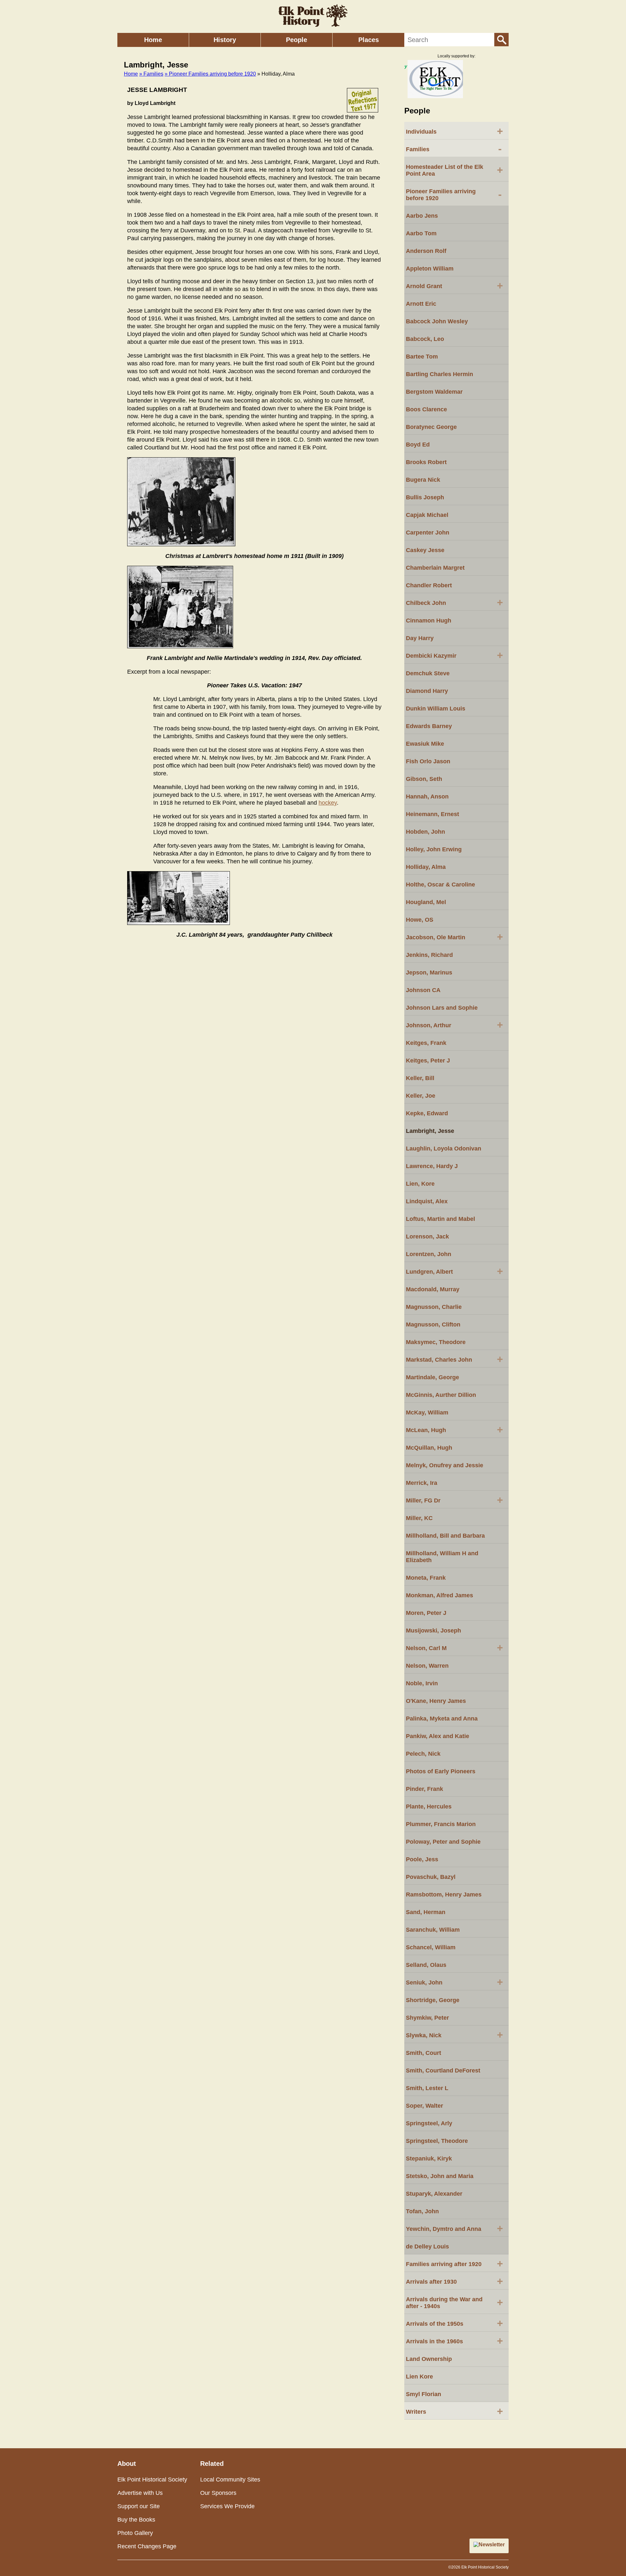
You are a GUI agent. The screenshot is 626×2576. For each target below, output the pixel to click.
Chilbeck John (455, 602)
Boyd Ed (418, 445)
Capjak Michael (427, 515)
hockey (328, 803)
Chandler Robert (429, 585)
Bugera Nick (423, 480)
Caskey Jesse (425, 550)
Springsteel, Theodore (437, 2141)
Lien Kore (419, 2377)
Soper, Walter (425, 2106)
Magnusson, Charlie (434, 1307)
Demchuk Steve (428, 673)
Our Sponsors (218, 2493)
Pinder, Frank (425, 1789)
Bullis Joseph (425, 497)
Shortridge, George (433, 2000)
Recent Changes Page (147, 2546)
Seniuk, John (455, 1982)
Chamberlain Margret (435, 568)
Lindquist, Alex (427, 1201)
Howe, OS (420, 920)
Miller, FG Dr (455, 1500)
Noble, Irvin (422, 1683)
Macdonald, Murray (433, 1289)
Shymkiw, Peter (427, 2018)
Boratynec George (431, 427)
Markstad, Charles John (455, 1359)
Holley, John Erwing (434, 849)
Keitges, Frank (426, 1043)
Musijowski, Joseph (433, 1631)
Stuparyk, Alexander (434, 2194)
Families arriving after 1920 (455, 2263)
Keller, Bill (420, 1078)
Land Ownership (429, 2359)
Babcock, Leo (425, 339)
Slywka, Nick (455, 2035)
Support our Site (139, 2506)
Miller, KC (419, 1518)
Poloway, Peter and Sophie (443, 1842)
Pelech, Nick (423, 1754)
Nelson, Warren (427, 1666)
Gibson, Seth (424, 779)
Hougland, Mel (426, 902)
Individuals (455, 131)
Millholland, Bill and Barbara (445, 1536)
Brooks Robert (426, 462)
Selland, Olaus (426, 1965)
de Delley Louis (427, 2247)
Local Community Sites (230, 2480)
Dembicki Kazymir (455, 655)
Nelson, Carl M (455, 1647)
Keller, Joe (421, 1096)
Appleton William (430, 269)
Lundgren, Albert (455, 1271)
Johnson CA (423, 990)
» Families (151, 74)
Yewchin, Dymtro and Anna (455, 2228)
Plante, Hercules (429, 1807)
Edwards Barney (429, 726)
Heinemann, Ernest (432, 814)
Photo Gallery (135, 2533)
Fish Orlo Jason (428, 761)
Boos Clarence (426, 409)
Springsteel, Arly (429, 2123)
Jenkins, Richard (429, 955)
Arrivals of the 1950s (455, 2323)
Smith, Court (424, 2053)
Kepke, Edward (427, 1113)
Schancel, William (431, 1947)
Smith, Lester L (427, 2088)
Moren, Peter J (426, 1613)
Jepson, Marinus (429, 973)
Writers (455, 2411)
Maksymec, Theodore (436, 1342)
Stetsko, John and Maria (440, 2176)
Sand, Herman (426, 1912)
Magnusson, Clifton (433, 1325)
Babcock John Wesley (437, 321)
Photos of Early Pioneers (441, 1771)
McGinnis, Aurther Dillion (441, 1395)
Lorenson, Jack (427, 1237)
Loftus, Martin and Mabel (440, 1219)
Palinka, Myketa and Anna (442, 1719)
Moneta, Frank (426, 1578)
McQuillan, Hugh (429, 1448)
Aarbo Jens (422, 216)
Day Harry (420, 638)
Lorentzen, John (429, 1254)
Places (369, 40)
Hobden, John (425, 832)
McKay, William (427, 1412)
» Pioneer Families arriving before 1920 (210, 74)
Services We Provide (227, 2506)
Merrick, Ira (422, 1483)
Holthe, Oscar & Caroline (440, 885)
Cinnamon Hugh (429, 621)
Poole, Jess (422, 1859)
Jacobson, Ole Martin (455, 937)
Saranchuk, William (433, 1930)
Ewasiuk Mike (425, 744)
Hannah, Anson (427, 797)
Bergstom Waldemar (434, 392)
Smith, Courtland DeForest (443, 2071)
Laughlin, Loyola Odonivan (444, 1149)
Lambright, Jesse (430, 1131)
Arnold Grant (455, 285)
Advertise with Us (140, 2493)
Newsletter (492, 2545)
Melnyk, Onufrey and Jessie (445, 1465)
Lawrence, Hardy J (432, 1166)
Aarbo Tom (421, 233)
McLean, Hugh (455, 1429)
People (297, 40)
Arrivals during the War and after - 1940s (455, 2303)
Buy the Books (136, 2520)
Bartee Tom (422, 357)
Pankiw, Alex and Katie (438, 1736)
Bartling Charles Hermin (440, 374)
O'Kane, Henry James (436, 1701)
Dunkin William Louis (436, 709)
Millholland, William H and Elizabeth (442, 1557)
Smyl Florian (424, 2394)
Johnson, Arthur (455, 1025)
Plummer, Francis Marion (441, 1824)
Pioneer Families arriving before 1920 (454, 195)
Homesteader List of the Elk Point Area (455, 170)
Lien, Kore (420, 1184)
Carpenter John (428, 533)
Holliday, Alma (426, 867)
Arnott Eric (421, 304)
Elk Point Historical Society (152, 2480)
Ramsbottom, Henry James (444, 1895)
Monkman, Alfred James (440, 1595)
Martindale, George (432, 1377)
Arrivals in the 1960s (455, 2341)
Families (454, 149)
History (225, 40)
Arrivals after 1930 (455, 2281)
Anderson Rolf (426, 251)
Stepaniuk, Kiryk (429, 2159)
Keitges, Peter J (428, 1061)
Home (153, 40)
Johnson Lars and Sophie (442, 1008)
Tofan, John (422, 2211)
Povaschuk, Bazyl (431, 1877)
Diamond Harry (427, 691)
